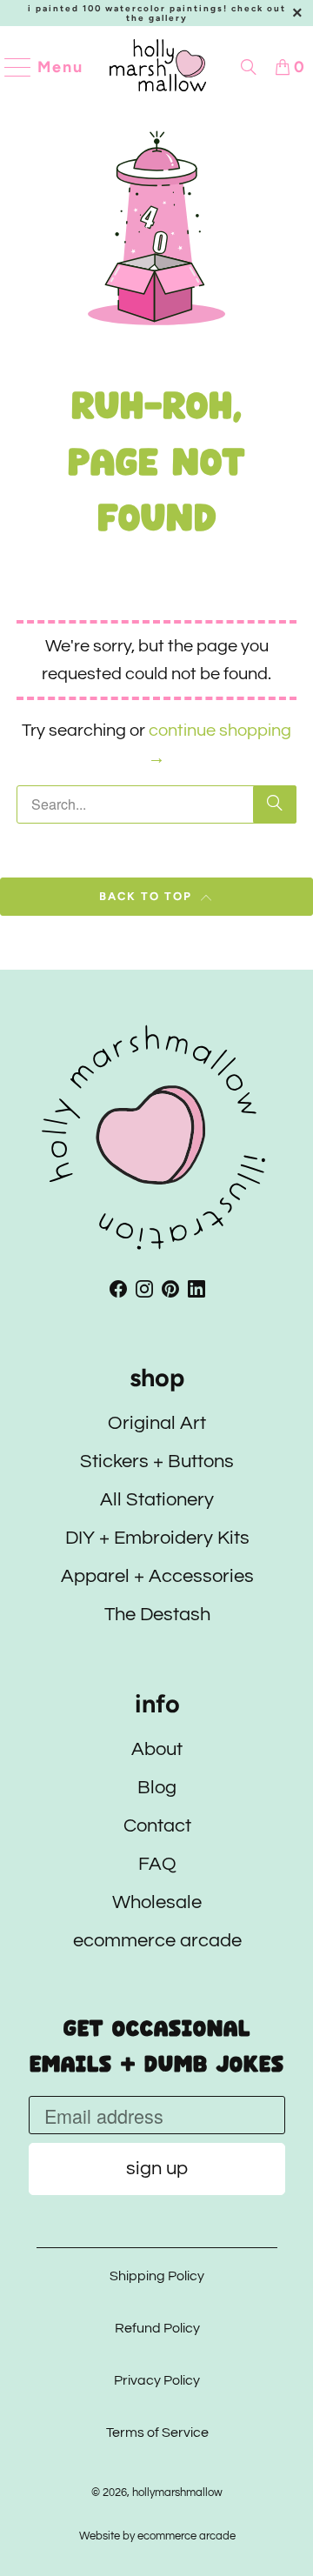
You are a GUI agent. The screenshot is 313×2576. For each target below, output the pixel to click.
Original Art (157, 1423)
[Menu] (10, 67)
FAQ (156, 1864)
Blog (157, 1788)
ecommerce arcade (156, 1941)
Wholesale (157, 1902)
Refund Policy (156, 2328)
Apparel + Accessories (156, 1576)
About (157, 1749)
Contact (156, 1826)
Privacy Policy (157, 2380)
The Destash (156, 1615)
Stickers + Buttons (157, 1462)
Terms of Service (156, 2433)
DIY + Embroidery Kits (156, 1538)
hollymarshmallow (177, 2493)
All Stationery (157, 1500)
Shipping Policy (157, 2276)
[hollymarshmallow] (158, 67)
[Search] (249, 67)
